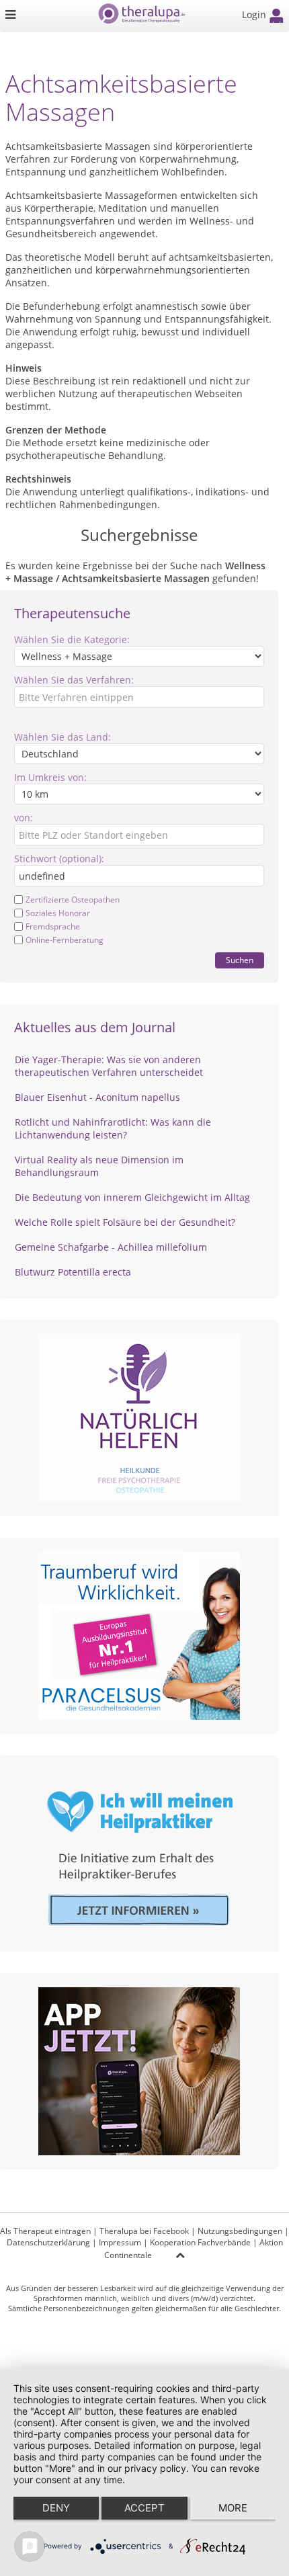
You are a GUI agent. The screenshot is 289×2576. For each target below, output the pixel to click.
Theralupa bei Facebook (144, 2231)
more (233, 2508)
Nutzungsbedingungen (240, 2231)
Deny (56, 2508)
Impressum (120, 2242)
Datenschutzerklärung (48, 2242)
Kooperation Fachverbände (200, 2242)
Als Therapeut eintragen (45, 2231)
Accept (144, 2508)
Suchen (240, 960)
